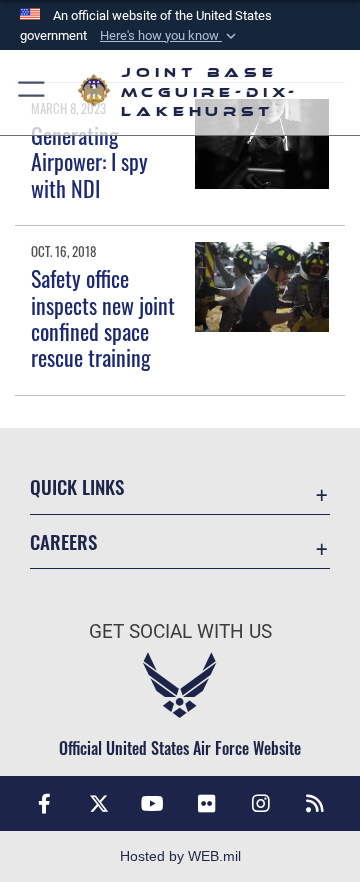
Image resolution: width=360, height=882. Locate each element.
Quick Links (77, 486)
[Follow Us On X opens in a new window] (99, 804)
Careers (63, 541)
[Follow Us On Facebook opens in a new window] (45, 804)
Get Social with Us (180, 631)
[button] (170, 36)
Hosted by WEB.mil (180, 856)
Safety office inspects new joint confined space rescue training (103, 317)
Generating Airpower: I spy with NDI (89, 161)
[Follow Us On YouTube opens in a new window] (153, 804)
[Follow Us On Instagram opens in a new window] (261, 804)
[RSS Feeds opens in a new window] (315, 804)
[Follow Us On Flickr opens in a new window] (207, 804)
